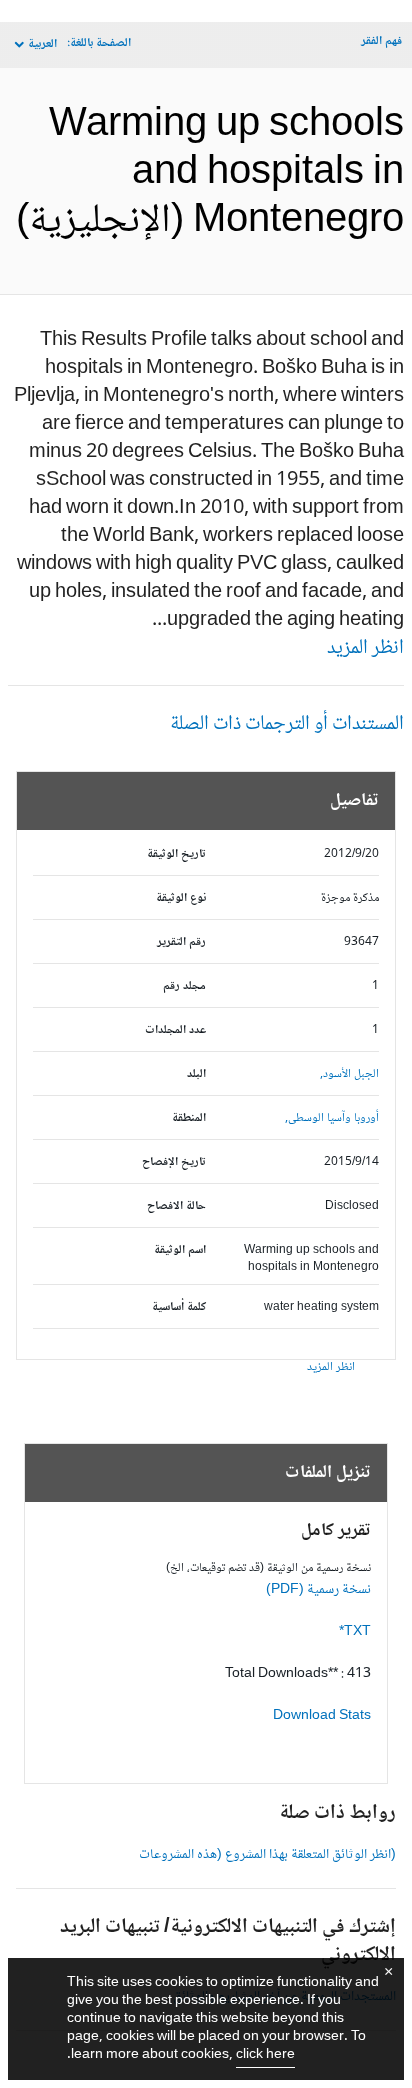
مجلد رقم (184, 986)
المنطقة (189, 1118)
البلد (196, 1074)
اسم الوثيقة (180, 1250)
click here (265, 2055)
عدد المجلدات (175, 1030)
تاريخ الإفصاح (174, 1162)
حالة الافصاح (176, 1206)
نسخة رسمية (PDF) (318, 1590)
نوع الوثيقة (181, 898)
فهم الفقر (381, 41)
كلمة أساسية (179, 1307)
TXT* (355, 1632)
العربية (42, 44)
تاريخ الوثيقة (176, 854)
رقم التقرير (181, 942)
